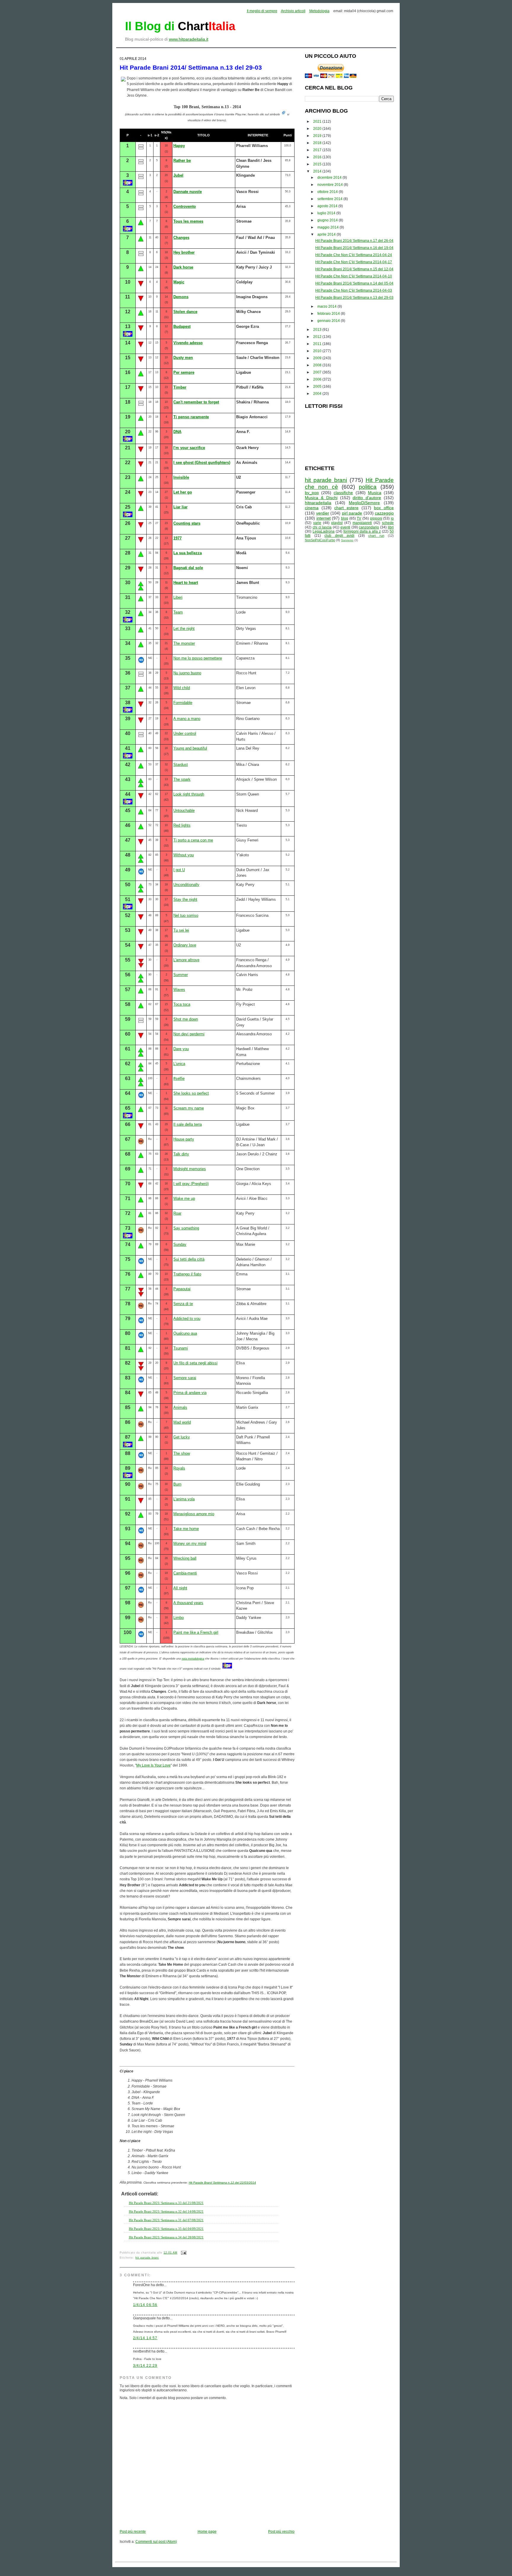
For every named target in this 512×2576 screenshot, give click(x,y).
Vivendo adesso (188, 343)
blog (345, 518)
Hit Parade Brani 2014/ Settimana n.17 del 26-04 (354, 241)
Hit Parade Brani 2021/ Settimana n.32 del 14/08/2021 (166, 2211)
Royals (179, 1468)
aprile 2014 (327, 234)
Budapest (182, 326)
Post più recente (133, 2532)
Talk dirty (181, 1154)
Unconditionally (186, 885)
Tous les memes (188, 221)
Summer (181, 975)
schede (388, 523)
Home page (207, 2532)
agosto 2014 (328, 206)
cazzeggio (384, 513)
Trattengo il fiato (187, 1274)
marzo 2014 (327, 306)
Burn (177, 1484)
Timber (180, 387)
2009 (318, 358)
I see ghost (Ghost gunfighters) (202, 463)
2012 (318, 337)
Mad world (182, 1422)
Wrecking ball (185, 1558)
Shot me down (186, 1019)
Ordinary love (185, 945)
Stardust (181, 765)
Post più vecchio (281, 2532)
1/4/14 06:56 (145, 2305)
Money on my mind (190, 1543)
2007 (318, 372)
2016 (318, 157)
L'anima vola (184, 1499)
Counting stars (187, 523)
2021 (318, 122)
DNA (177, 432)
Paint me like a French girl (196, 1632)
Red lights (182, 825)
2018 (318, 143)
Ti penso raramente (191, 417)
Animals (180, 1407)
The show (182, 1453)
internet (324, 518)
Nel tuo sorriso (186, 915)
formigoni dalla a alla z (362, 531)
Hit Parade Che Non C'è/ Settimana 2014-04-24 (354, 255)
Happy (179, 146)
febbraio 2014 (329, 314)
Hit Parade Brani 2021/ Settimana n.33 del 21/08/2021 (166, 2203)
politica (368, 487)
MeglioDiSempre (364, 503)
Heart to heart (186, 583)
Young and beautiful (190, 748)
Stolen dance (185, 312)
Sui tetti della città (189, 1259)
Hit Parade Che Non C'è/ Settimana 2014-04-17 (354, 262)
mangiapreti (362, 523)
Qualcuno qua (185, 1333)
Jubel (178, 175)
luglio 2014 (327, 213)
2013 (318, 330)
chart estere (346, 508)
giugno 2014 (328, 220)
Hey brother (184, 252)
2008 (318, 365)
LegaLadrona (324, 531)
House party (184, 1139)
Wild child (182, 688)
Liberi (178, 597)
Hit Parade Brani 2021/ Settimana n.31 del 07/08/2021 (166, 2220)
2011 (318, 344)
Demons (181, 297)
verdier (323, 513)
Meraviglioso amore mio (194, 1514)
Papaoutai (182, 1289)
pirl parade (352, 513)
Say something (186, 1228)
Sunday (180, 1244)
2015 (318, 164)
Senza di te (183, 1304)
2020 (318, 129)
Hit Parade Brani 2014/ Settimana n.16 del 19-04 (354, 248)
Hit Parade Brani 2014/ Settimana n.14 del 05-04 (354, 283)
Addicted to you (187, 1319)
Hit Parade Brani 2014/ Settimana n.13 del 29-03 (191, 67)
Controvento (185, 206)
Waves (179, 990)
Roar (177, 1213)
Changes (181, 238)
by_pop (312, 493)
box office (384, 508)
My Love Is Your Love (153, 1765)
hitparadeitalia (318, 503)
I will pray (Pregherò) (191, 1184)
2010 (318, 351)
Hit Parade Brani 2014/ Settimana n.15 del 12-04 (354, 269)
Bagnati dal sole (188, 568)
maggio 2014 (328, 227)
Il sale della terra (188, 1124)
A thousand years (188, 1603)
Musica (375, 493)
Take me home (186, 1529)
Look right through (189, 794)
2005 (318, 387)
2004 (318, 394)
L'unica (179, 1064)
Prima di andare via (190, 1393)
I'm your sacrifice (189, 448)
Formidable (183, 703)
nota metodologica (193, 1659)
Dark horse (183, 267)
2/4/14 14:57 (145, 2338)
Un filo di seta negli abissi (195, 1363)
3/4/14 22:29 (145, 2366)
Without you (184, 855)
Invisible (181, 477)
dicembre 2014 (330, 178)
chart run (376, 536)
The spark (182, 779)
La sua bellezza (188, 553)
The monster (184, 643)
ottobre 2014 (328, 192)
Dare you (181, 1049)
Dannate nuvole (188, 192)
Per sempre (184, 372)
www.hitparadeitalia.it (189, 39)
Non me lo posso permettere (198, 658)
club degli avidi (339, 536)
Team (178, 612)
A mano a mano (187, 719)
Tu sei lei (181, 930)
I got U (179, 870)
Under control (185, 733)
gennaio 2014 (329, 321)
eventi (345, 527)
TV (359, 518)
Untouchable (184, 811)
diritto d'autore (367, 498)
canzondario (369, 527)
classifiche (343, 493)
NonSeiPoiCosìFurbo (320, 540)
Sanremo (347, 540)
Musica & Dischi (321, 498)
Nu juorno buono (187, 673)
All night (180, 1588)
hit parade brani (147, 2258)
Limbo (179, 1618)
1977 (177, 538)
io (392, 518)
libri (391, 527)
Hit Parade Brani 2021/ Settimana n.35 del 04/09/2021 (166, 2229)
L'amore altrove (186, 960)
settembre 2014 (330, 199)
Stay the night (185, 899)
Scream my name (189, 1108)
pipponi (376, 518)
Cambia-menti (185, 1573)
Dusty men (183, 358)
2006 (318, 379)
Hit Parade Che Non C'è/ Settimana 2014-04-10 (354, 276)
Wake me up (184, 1198)
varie (317, 523)
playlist (337, 523)
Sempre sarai (185, 1378)
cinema (312, 508)
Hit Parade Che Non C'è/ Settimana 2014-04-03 (354, 290)
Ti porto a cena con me (193, 840)
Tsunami (181, 1348)
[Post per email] (183, 2253)
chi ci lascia (322, 527)
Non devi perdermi (189, 1034)
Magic (179, 282)
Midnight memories (190, 1169)
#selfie (179, 1078)
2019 (318, 136)
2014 (318, 171)
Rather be (182, 160)
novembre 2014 (331, 185)
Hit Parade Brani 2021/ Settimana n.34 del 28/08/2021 (166, 2237)
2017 (318, 150)
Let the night (184, 629)
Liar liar (180, 507)
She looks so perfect (191, 1093)
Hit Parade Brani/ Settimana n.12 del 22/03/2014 (222, 2183)
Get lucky (182, 1437)
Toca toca (182, 1004)
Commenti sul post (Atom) (156, 2542)
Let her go (183, 492)
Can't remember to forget (196, 402)
